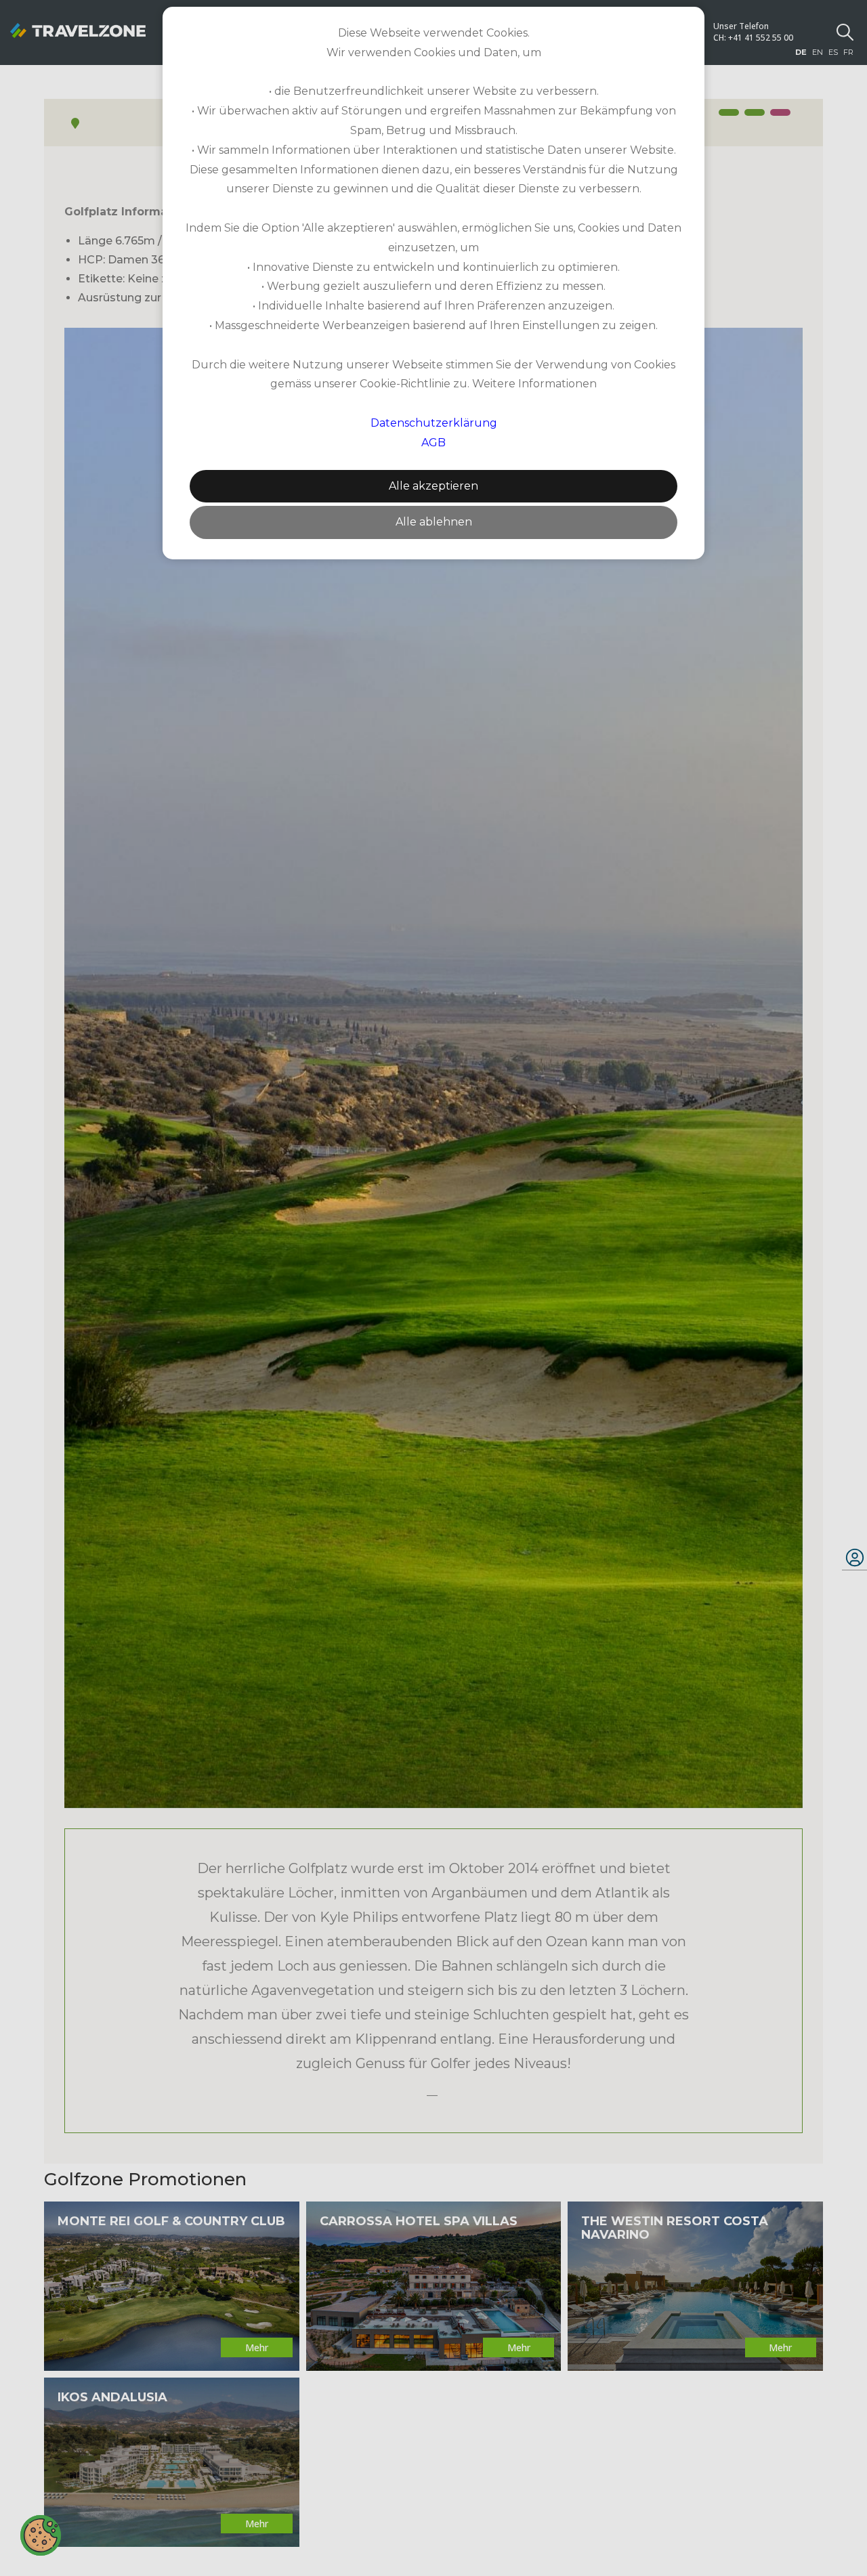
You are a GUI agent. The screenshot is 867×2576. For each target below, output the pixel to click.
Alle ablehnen (434, 522)
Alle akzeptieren (433, 486)
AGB (433, 443)
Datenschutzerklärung (434, 423)
